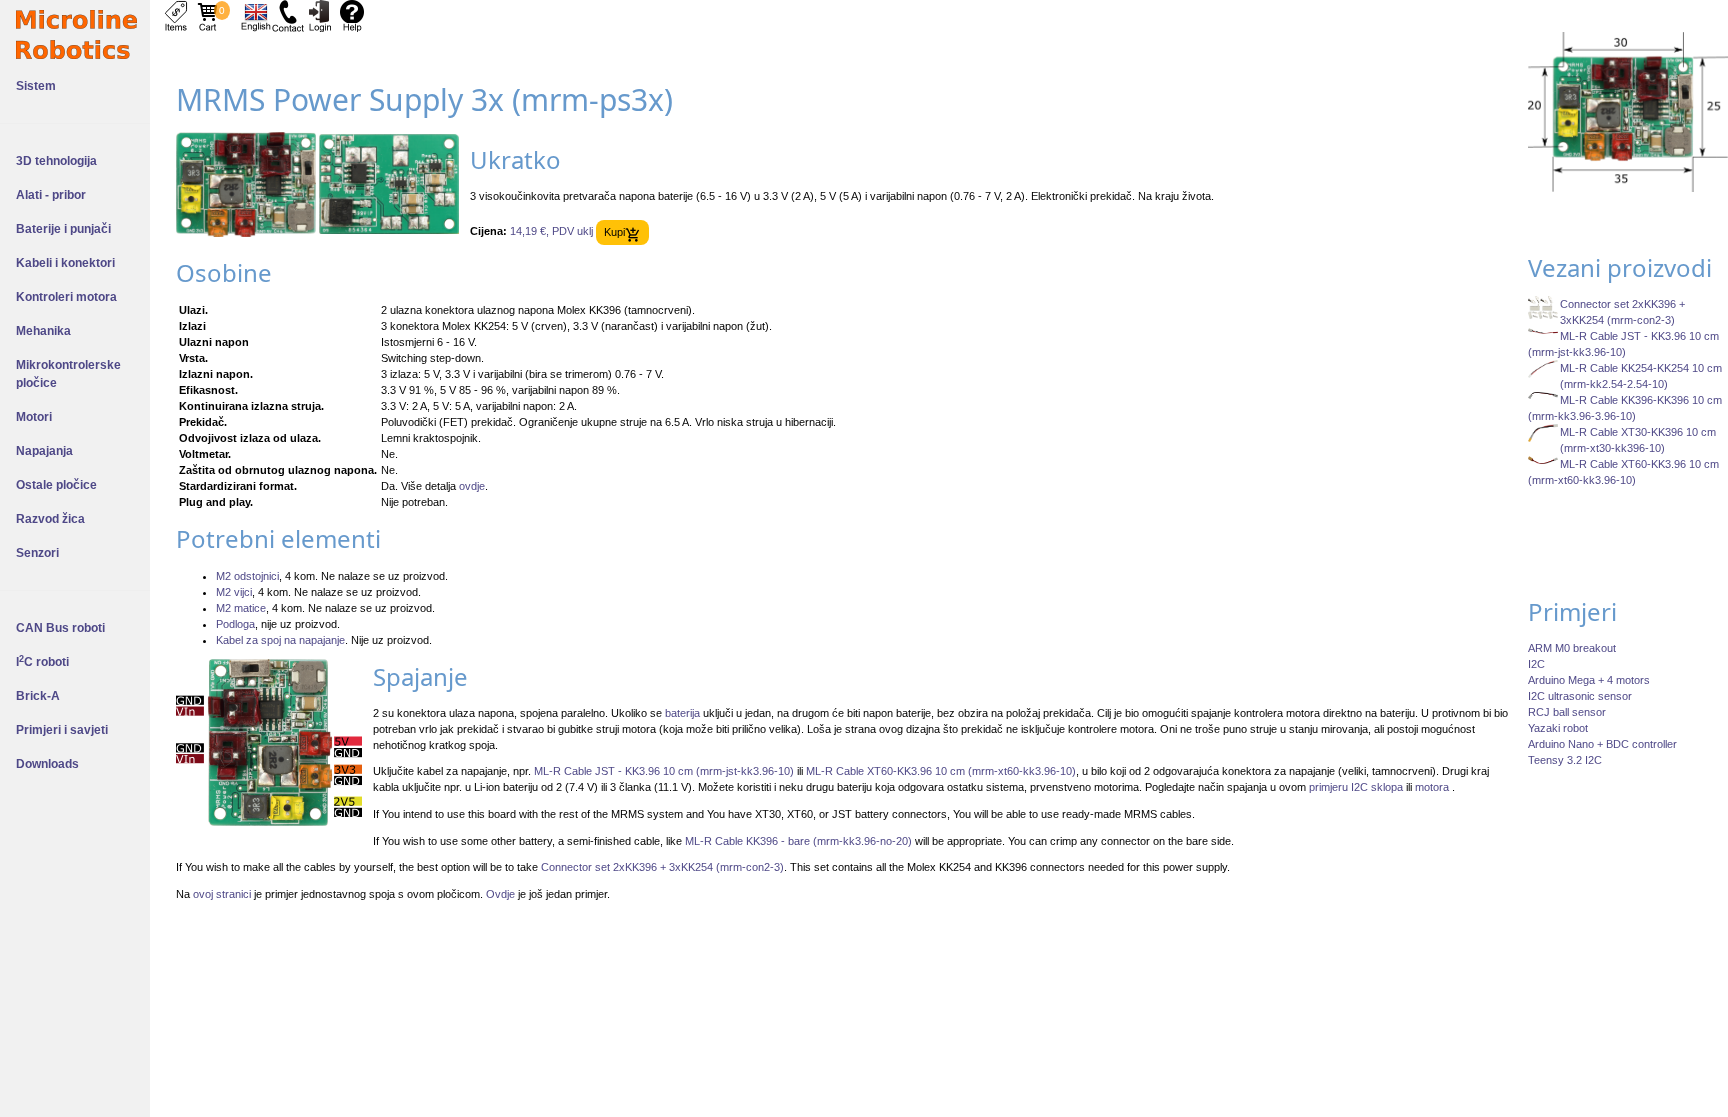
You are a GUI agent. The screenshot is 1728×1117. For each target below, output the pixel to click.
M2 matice (241, 608)
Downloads (47, 764)
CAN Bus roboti (60, 628)
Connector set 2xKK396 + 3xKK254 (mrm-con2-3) (662, 867)
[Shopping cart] (208, 15)
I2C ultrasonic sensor (1580, 696)
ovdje (472, 486)
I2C (1536, 664)
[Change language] (256, 15)
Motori (34, 417)
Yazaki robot (1558, 728)
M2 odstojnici (247, 576)
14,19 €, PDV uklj (551, 232)
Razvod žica (50, 519)
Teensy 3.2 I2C (1565, 760)
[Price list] (176, 15)
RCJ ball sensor (1567, 712)
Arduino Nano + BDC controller (1602, 744)
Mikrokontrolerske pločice (68, 374)
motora (1433, 787)
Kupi (614, 232)
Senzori (37, 553)
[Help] (352, 15)
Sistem (36, 86)
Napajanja (44, 451)
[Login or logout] (320, 15)
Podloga (235, 624)
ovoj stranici (222, 894)
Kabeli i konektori (65, 263)
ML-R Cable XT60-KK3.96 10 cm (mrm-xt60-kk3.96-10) (941, 771)
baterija (682, 713)
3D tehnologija (56, 161)
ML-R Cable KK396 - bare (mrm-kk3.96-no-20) (798, 841)
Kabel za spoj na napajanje (280, 640)
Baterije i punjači (63, 229)
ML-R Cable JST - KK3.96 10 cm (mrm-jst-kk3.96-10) (664, 771)
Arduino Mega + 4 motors (1589, 680)
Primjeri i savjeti (62, 730)
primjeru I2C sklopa (1356, 787)
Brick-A (38, 696)
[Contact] (288, 15)
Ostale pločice (56, 485)
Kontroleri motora (66, 297)
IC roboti (42, 662)
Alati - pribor (51, 195)
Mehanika (43, 331)
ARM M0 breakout (1572, 648)
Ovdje (500, 894)
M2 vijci (234, 592)
